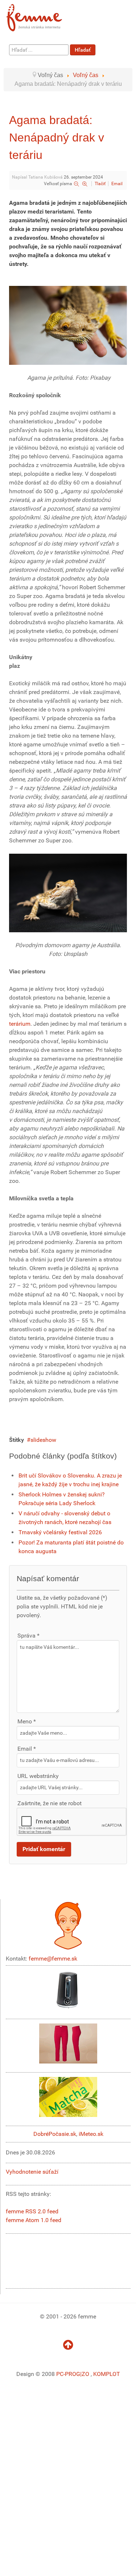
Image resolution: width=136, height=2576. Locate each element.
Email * (27, 1749)
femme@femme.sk (53, 1959)
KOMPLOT (107, 2374)
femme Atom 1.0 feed (34, 2220)
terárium (20, 1024)
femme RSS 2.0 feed (32, 2211)
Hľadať (83, 50)
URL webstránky (38, 1776)
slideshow (43, 1440)
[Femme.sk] (42, 15)
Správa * (28, 1636)
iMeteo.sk (91, 2134)
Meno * (27, 1721)
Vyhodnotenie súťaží (32, 2172)
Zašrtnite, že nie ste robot (50, 1803)
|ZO (85, 2374)
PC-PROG (68, 2374)
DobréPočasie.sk (55, 2134)
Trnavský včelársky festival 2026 (60, 1532)
